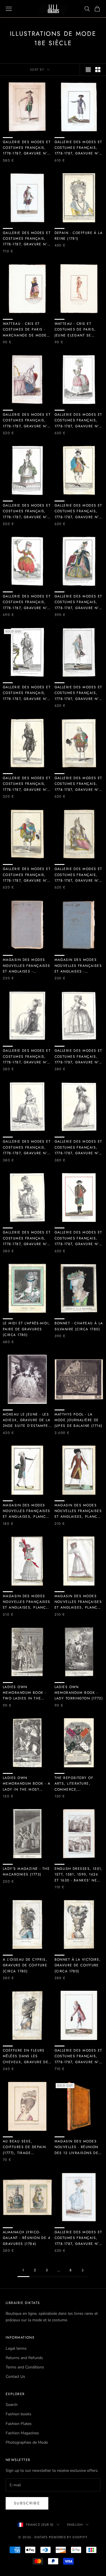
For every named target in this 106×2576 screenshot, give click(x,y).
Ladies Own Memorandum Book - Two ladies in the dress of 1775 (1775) (24, 1693)
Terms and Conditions (25, 2367)
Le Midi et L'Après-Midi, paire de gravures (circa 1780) (27, 1329)
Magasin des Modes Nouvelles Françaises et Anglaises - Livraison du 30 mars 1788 (27, 966)
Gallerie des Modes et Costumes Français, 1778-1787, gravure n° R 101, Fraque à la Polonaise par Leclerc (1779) (79, 148)
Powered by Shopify (68, 2537)
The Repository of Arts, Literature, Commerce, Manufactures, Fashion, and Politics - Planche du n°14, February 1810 (78, 1784)
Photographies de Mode (27, 2442)
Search (12, 2405)
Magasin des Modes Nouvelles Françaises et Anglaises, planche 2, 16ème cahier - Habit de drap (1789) (79, 1511)
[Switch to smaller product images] (98, 70)
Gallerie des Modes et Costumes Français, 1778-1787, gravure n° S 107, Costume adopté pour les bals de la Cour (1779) (27, 875)
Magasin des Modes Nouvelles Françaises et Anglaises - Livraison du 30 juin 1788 (78, 966)
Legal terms (16, 2348)
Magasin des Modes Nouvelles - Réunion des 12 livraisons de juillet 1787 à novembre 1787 (77, 2147)
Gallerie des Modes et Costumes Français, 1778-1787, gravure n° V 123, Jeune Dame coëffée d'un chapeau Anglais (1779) (79, 421)
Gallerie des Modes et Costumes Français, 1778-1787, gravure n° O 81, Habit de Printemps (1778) (78, 693)
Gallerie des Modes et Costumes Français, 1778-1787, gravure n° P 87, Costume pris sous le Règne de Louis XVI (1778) (79, 784)
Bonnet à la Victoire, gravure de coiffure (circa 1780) (78, 1965)
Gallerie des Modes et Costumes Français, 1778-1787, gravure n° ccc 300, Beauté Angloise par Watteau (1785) (78, 1147)
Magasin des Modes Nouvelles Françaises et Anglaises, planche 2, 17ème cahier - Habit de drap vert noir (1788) (27, 1511)
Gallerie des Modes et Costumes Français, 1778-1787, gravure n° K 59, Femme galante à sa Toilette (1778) (27, 421)
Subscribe (27, 2503)
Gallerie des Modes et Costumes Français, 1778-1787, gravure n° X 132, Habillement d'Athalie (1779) (79, 602)
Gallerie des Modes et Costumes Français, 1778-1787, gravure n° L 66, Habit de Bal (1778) (27, 511)
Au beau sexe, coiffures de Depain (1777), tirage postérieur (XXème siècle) (24, 2147)
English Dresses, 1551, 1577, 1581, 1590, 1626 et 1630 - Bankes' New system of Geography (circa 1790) (79, 1875)
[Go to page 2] (83, 2270)
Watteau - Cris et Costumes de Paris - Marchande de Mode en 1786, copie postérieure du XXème (26, 330)
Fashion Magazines (22, 2433)
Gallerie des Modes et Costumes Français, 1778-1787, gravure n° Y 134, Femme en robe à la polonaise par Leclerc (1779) (79, 2238)
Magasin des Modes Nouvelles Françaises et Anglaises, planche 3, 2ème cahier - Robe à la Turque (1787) (27, 1602)
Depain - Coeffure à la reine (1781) (79, 236)
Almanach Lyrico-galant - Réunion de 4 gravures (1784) (27, 2238)
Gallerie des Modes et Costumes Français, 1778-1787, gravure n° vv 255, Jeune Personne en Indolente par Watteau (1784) (27, 1147)
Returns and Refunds (24, 2358)
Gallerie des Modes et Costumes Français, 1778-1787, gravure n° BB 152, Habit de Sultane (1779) (78, 875)
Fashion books (19, 2414)
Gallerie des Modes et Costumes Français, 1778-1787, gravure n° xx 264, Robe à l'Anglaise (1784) (78, 1057)
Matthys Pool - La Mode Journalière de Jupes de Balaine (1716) (79, 1420)
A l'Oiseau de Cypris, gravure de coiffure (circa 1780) (25, 1965)
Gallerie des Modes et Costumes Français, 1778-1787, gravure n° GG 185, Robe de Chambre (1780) (27, 693)
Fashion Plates (19, 2424)
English (75, 2525)
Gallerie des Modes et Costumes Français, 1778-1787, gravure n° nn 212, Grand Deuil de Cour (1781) (27, 784)
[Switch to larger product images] (88, 70)
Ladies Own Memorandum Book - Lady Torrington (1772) (79, 1693)
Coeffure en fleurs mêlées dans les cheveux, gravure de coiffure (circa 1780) (26, 2056)
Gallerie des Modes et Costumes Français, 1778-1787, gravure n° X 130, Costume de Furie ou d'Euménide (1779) (27, 602)
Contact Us (15, 2377)
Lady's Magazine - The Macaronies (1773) (26, 1872)
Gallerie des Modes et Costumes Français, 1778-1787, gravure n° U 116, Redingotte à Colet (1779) (79, 1238)
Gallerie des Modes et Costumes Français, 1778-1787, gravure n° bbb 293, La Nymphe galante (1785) (27, 1238)
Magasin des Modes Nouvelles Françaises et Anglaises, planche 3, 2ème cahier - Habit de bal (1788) (79, 1602)
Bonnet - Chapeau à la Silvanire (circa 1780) (79, 1326)
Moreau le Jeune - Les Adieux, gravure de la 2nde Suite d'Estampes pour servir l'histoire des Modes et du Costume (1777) (27, 1420)
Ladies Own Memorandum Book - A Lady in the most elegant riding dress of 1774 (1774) (27, 1784)
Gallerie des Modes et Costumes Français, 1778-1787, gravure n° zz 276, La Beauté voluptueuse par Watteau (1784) (27, 1057)
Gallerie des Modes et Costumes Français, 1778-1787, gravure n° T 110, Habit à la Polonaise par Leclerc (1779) (27, 239)
